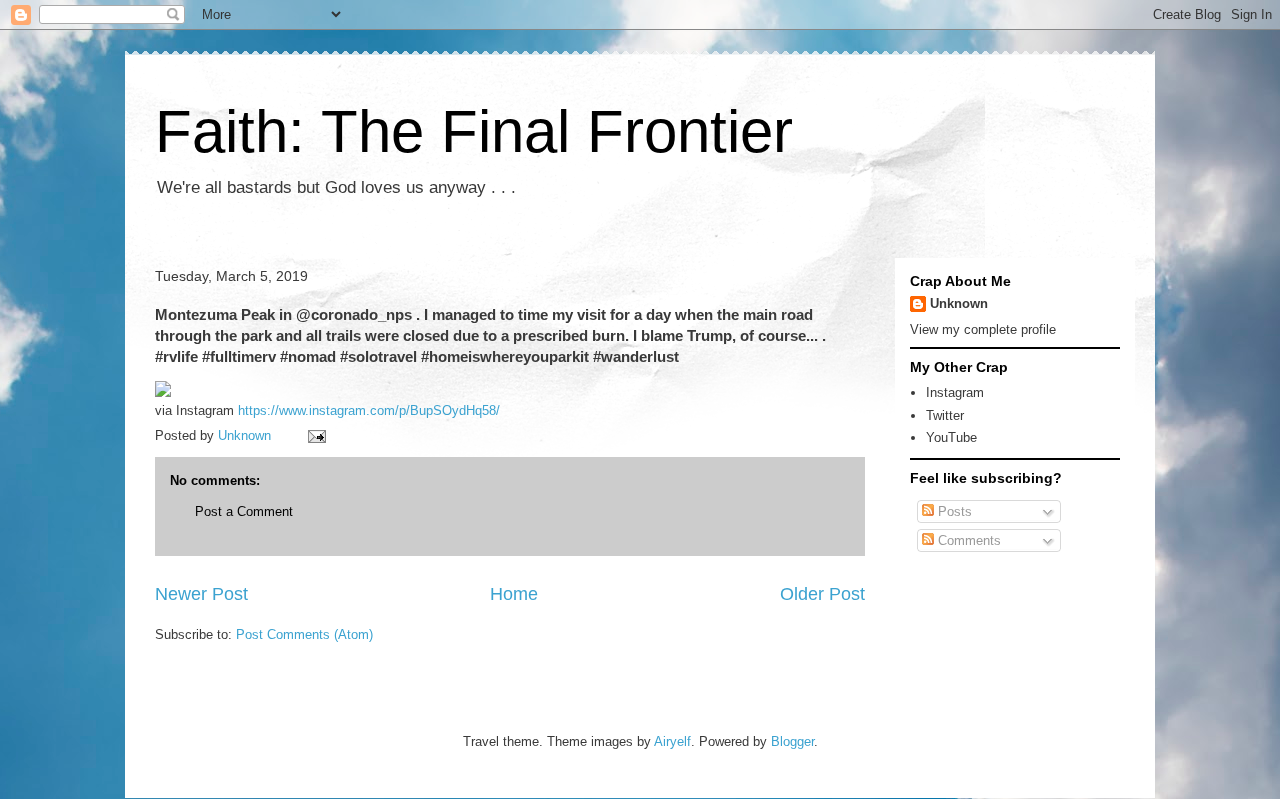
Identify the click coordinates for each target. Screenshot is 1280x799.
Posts (953, 511)
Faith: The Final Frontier (474, 131)
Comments (967, 540)
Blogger (792, 741)
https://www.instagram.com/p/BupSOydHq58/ (369, 410)
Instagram (955, 392)
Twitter (945, 415)
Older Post (822, 594)
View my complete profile (983, 329)
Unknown (959, 303)
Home (514, 594)
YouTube (951, 437)
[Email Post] (315, 435)
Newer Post (201, 594)
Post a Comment (244, 511)
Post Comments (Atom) (304, 634)
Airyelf (672, 741)
